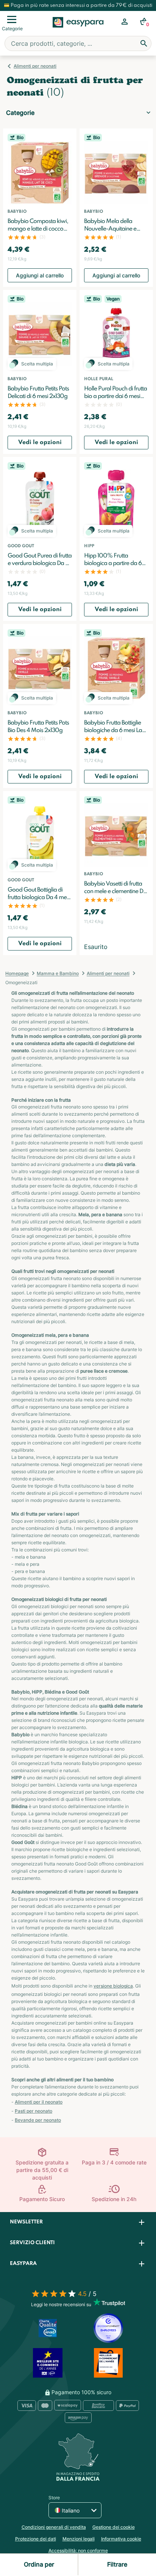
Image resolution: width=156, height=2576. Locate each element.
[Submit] (144, 43)
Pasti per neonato (34, 2111)
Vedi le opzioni (40, 443)
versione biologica (113, 1986)
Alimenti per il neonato (39, 2102)
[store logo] (78, 31)
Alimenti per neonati (35, 66)
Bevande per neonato (38, 2120)
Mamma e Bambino (58, 973)
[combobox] (78, 43)
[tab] (78, 2222)
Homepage (17, 973)
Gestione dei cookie (114, 2527)
